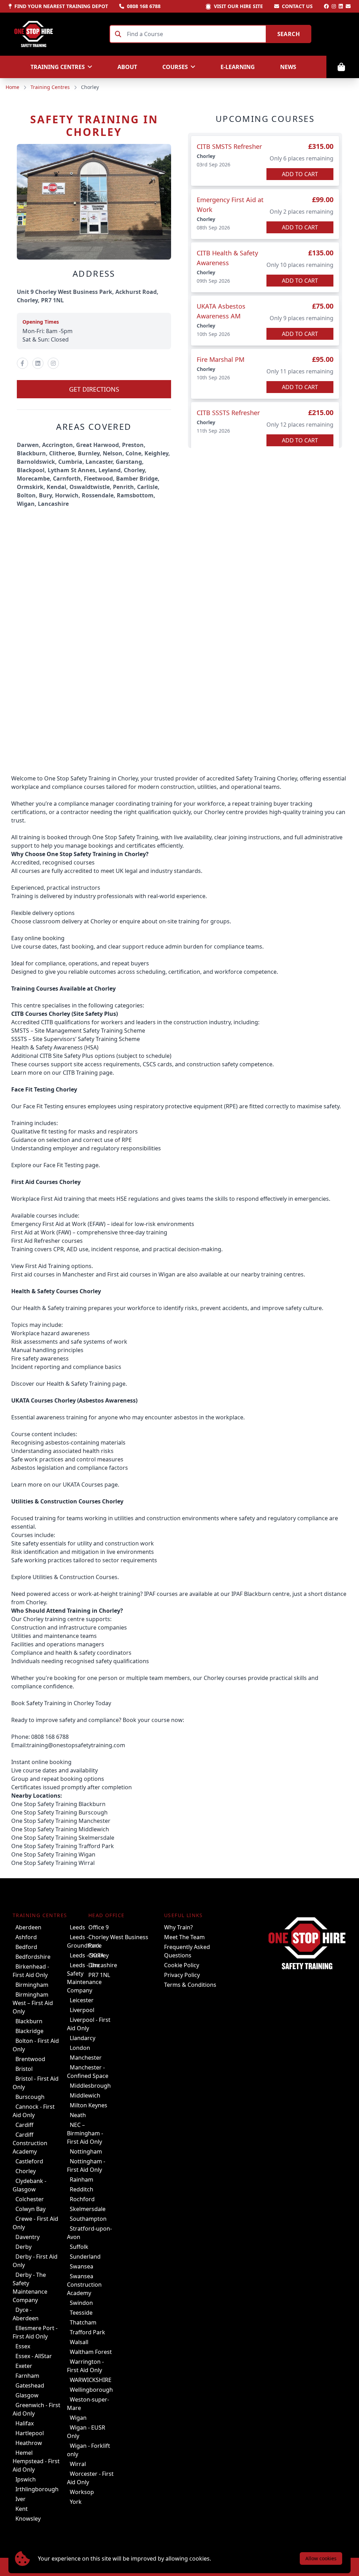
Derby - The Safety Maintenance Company (30, 2287)
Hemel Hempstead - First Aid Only (36, 2461)
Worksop (82, 2492)
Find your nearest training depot (61, 6)
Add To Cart (300, 174)
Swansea (82, 2266)
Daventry (28, 2237)
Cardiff (24, 2125)
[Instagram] (334, 6)
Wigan (78, 2418)
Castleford (29, 2161)
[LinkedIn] (341, 6)
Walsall (79, 2342)
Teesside (81, 2313)
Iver (21, 2499)
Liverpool (82, 2010)
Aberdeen (28, 1927)
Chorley (26, 2171)
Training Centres (50, 87)
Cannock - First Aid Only (34, 2111)
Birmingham (32, 1985)
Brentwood (30, 2059)
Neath (78, 2115)
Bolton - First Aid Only (36, 2045)
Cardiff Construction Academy (30, 2143)
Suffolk (79, 2247)
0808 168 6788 (144, 6)
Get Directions (94, 389)
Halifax (25, 2423)
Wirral (78, 2464)
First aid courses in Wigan (141, 1274)
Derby (23, 2247)
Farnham (27, 2376)
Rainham (82, 2179)
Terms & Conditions (190, 1985)
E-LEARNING (238, 67)
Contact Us (297, 6)
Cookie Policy (182, 1965)
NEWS (288, 67)
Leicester (82, 2000)
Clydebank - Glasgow (29, 2185)
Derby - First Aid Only (35, 2261)
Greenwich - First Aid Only (36, 2409)
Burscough (30, 2097)
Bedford (26, 1947)
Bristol (24, 2069)
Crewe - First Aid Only (35, 2223)
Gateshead (30, 2385)
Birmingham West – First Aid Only (33, 2003)
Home (12, 87)
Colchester (30, 2199)
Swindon (81, 2303)
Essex (23, 2346)
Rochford (82, 2199)
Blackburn (29, 2021)
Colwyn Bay (31, 2209)
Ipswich (26, 2479)
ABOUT (127, 67)
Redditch (82, 2189)
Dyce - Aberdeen (26, 2314)
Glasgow (27, 2395)
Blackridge (29, 2031)
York (76, 2502)
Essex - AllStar (34, 2356)
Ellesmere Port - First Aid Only (35, 2332)
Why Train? (178, 1927)
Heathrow (29, 2443)
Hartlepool (30, 2433)
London (80, 2048)
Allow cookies (321, 2558)
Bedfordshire (33, 1957)
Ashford (26, 1937)
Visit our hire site (238, 6)
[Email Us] (348, 6)
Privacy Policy (182, 1975)
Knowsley (28, 2519)
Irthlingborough (37, 2489)
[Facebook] (326, 6)
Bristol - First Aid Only (36, 2083)
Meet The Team (184, 1937)
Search (289, 34)
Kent (22, 2509)
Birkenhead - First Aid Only (31, 1971)
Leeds (77, 1927)
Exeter (24, 2366)
